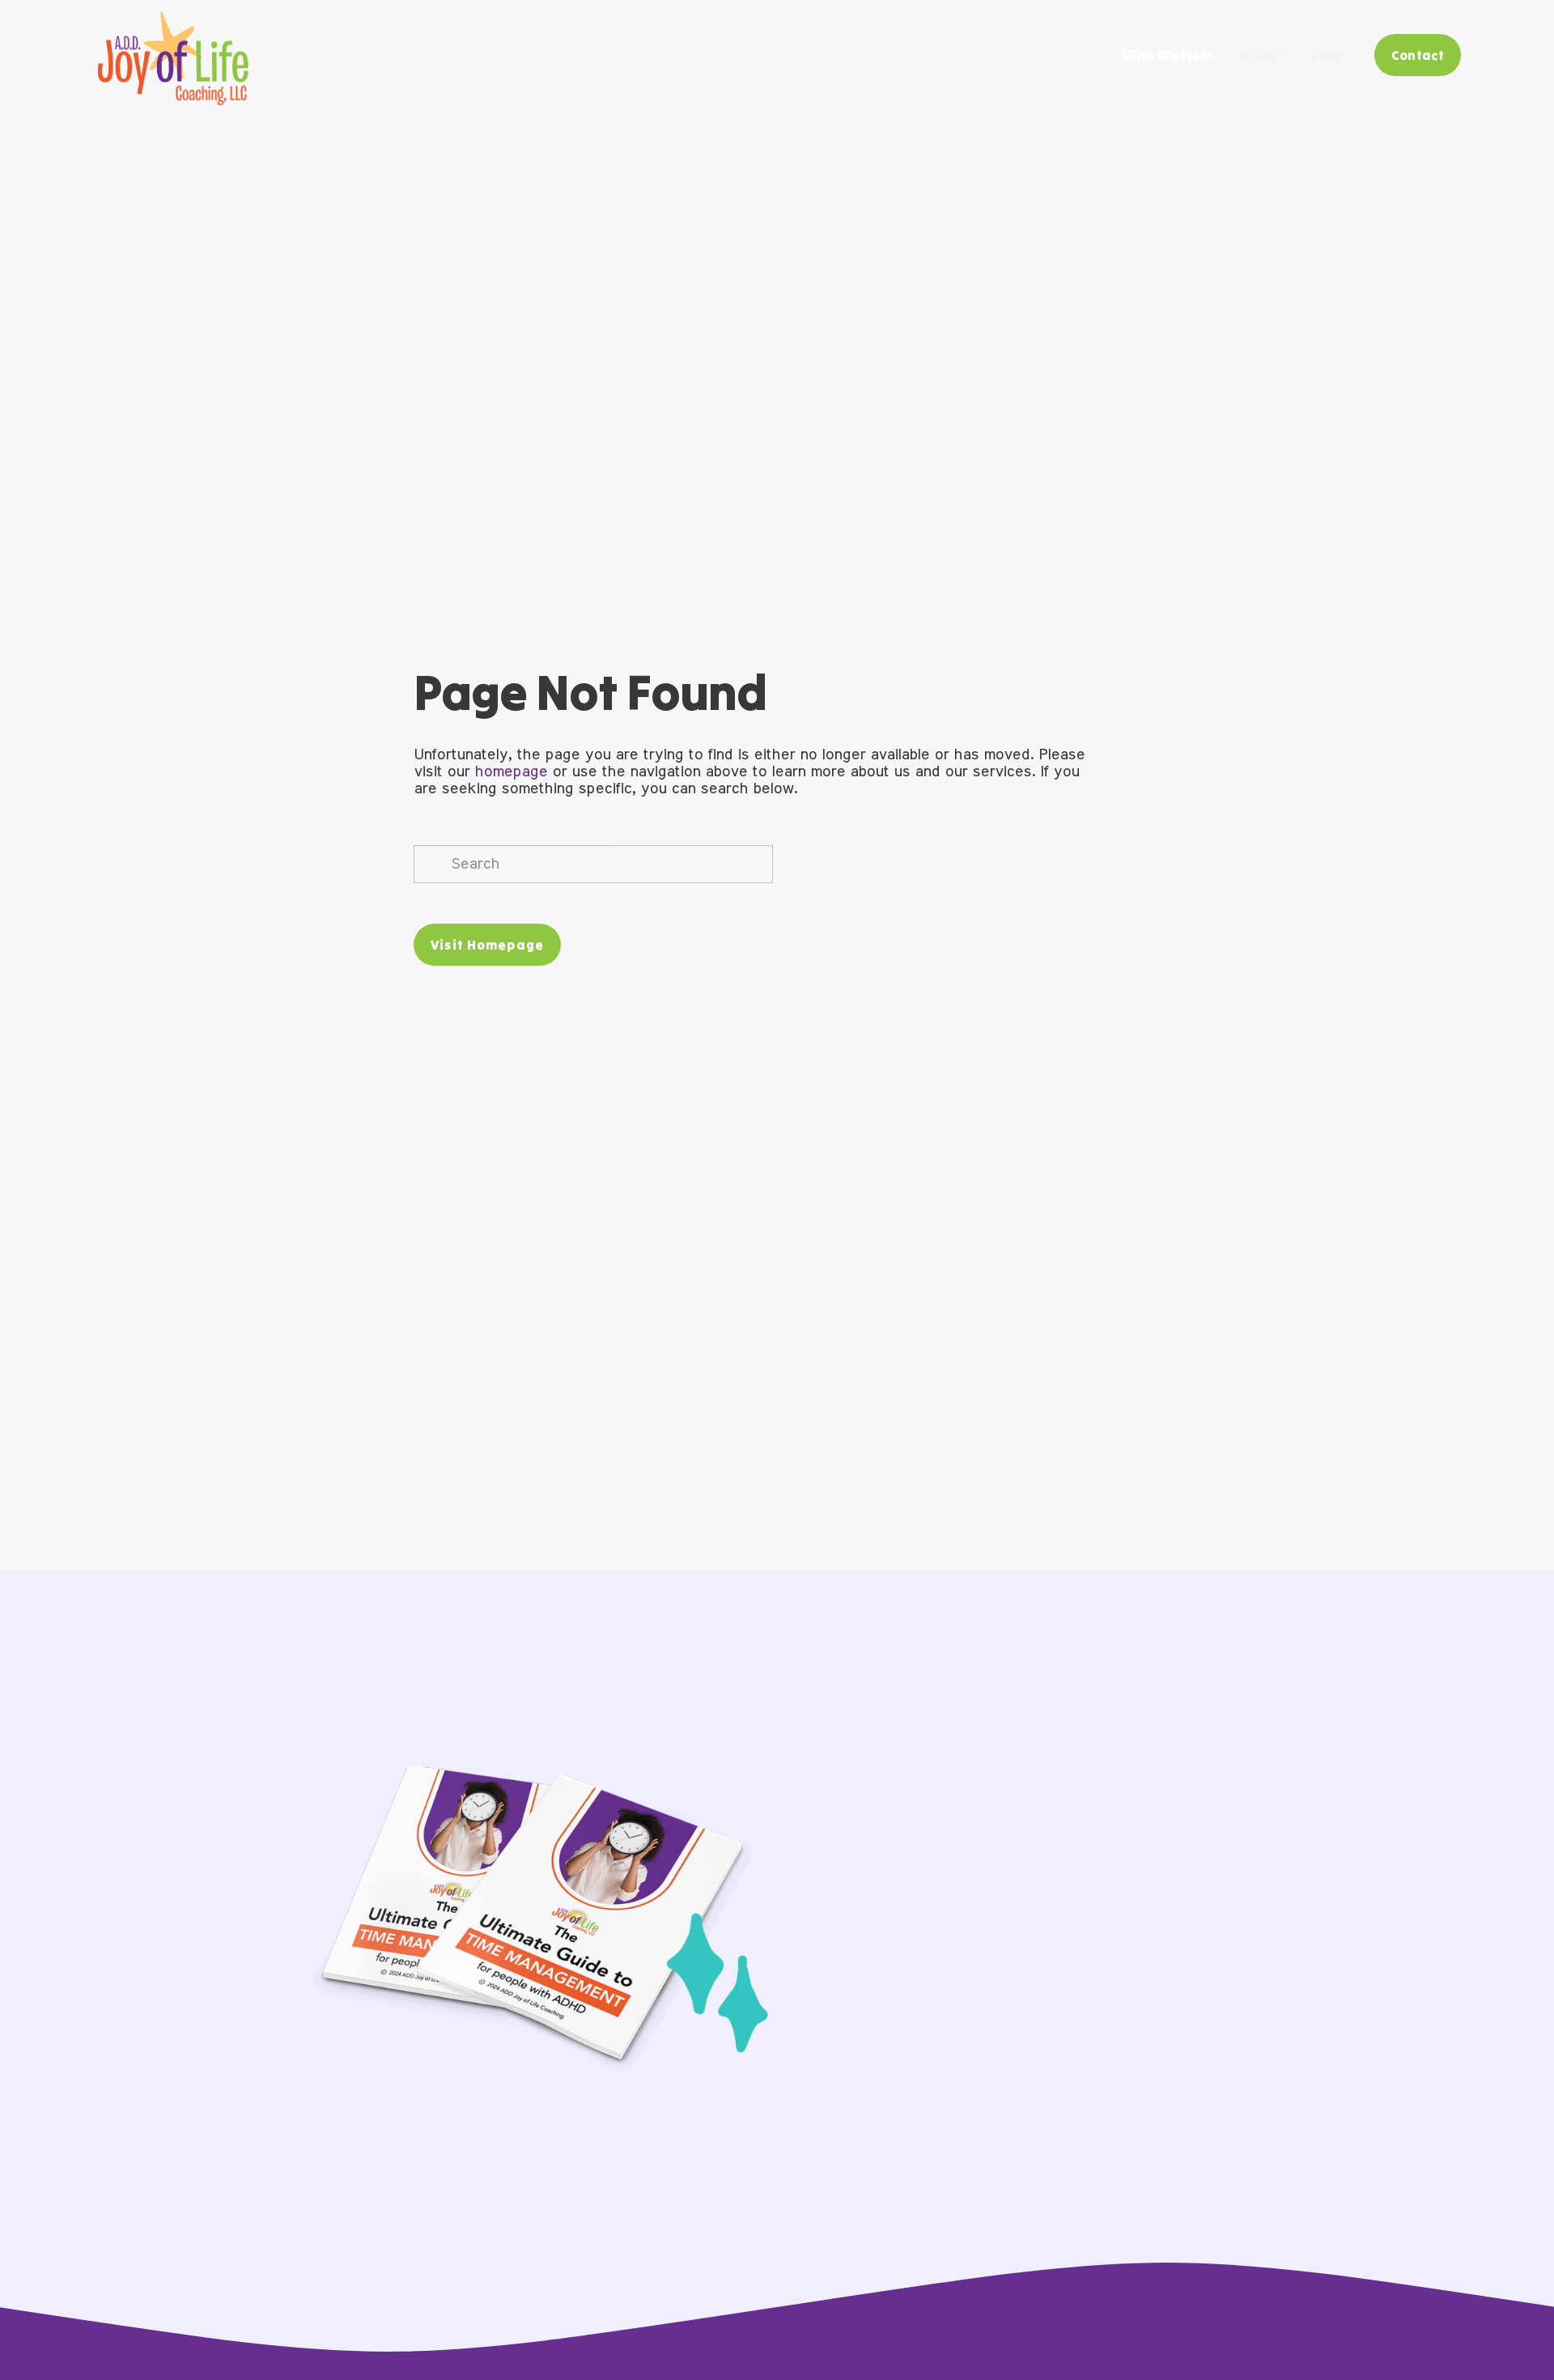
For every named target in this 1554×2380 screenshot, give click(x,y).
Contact (1418, 55)
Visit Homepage (487, 945)
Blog (1326, 55)
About (1261, 55)
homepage (511, 772)
